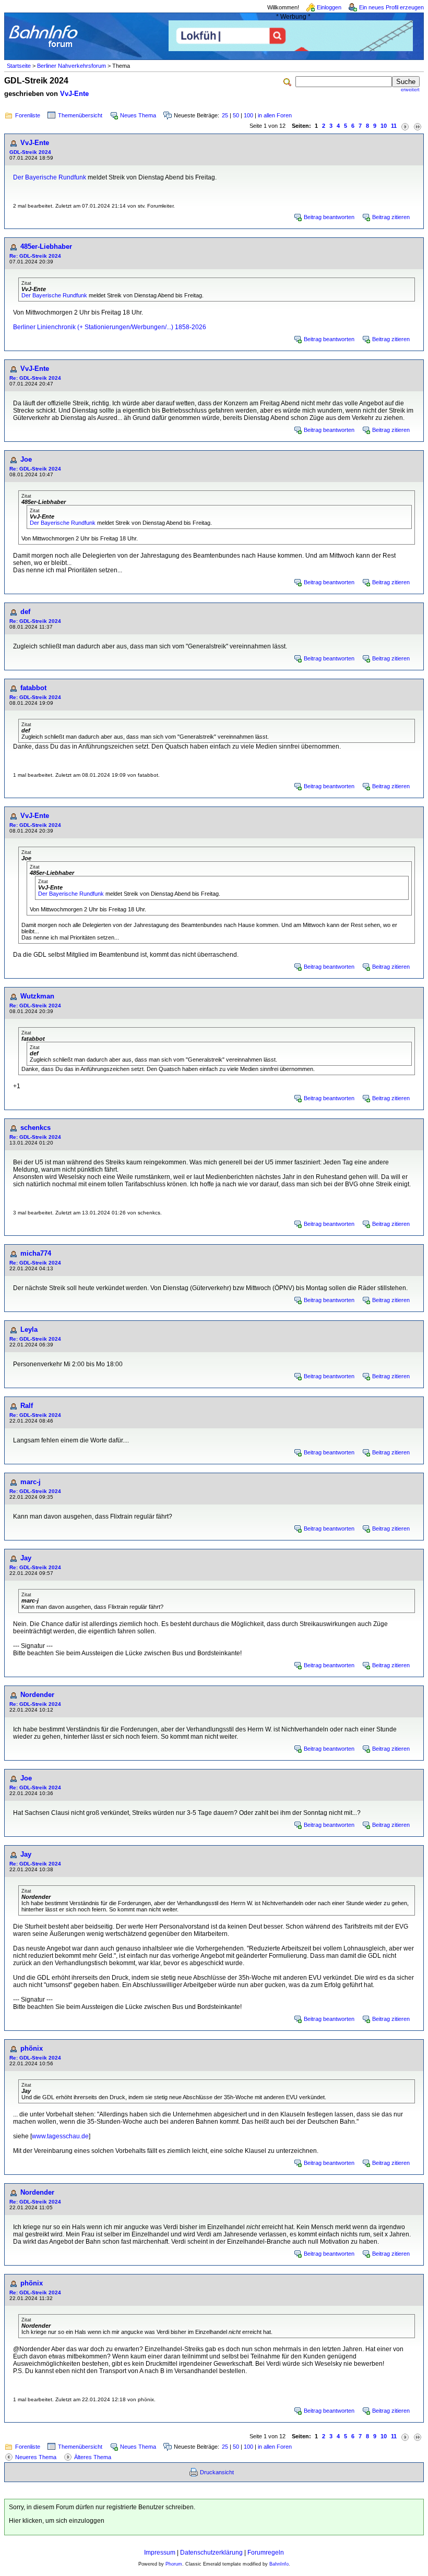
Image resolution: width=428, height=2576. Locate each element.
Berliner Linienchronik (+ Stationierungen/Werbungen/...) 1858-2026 (110, 327)
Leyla (29, 1329)
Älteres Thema (93, 2457)
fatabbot (33, 688)
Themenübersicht (80, 115)
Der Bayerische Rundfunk (50, 177)
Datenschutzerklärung (211, 2553)
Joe (26, 459)
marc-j (31, 1482)
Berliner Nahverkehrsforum (72, 66)
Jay (26, 1558)
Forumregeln (266, 2553)
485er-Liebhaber (46, 246)
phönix (32, 2048)
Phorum (174, 2564)
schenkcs (35, 1128)
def (25, 612)
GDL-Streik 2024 (30, 152)
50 (236, 115)
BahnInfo (279, 2564)
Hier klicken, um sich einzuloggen (57, 2521)
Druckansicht (217, 2472)
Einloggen (329, 7)
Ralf (27, 1406)
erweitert (410, 90)
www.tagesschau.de (60, 2136)
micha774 (36, 1253)
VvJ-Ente (74, 94)
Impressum (160, 2553)
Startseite (19, 66)
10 (384, 126)
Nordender (37, 1695)
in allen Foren (275, 115)
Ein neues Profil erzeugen (391, 7)
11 (394, 126)
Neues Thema (138, 115)
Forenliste (28, 115)
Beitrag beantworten (329, 217)
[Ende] (418, 126)
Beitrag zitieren (391, 217)
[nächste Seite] (405, 126)
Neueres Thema (36, 2457)
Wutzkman (37, 996)
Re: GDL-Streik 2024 (35, 256)
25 (225, 115)
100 (248, 115)
